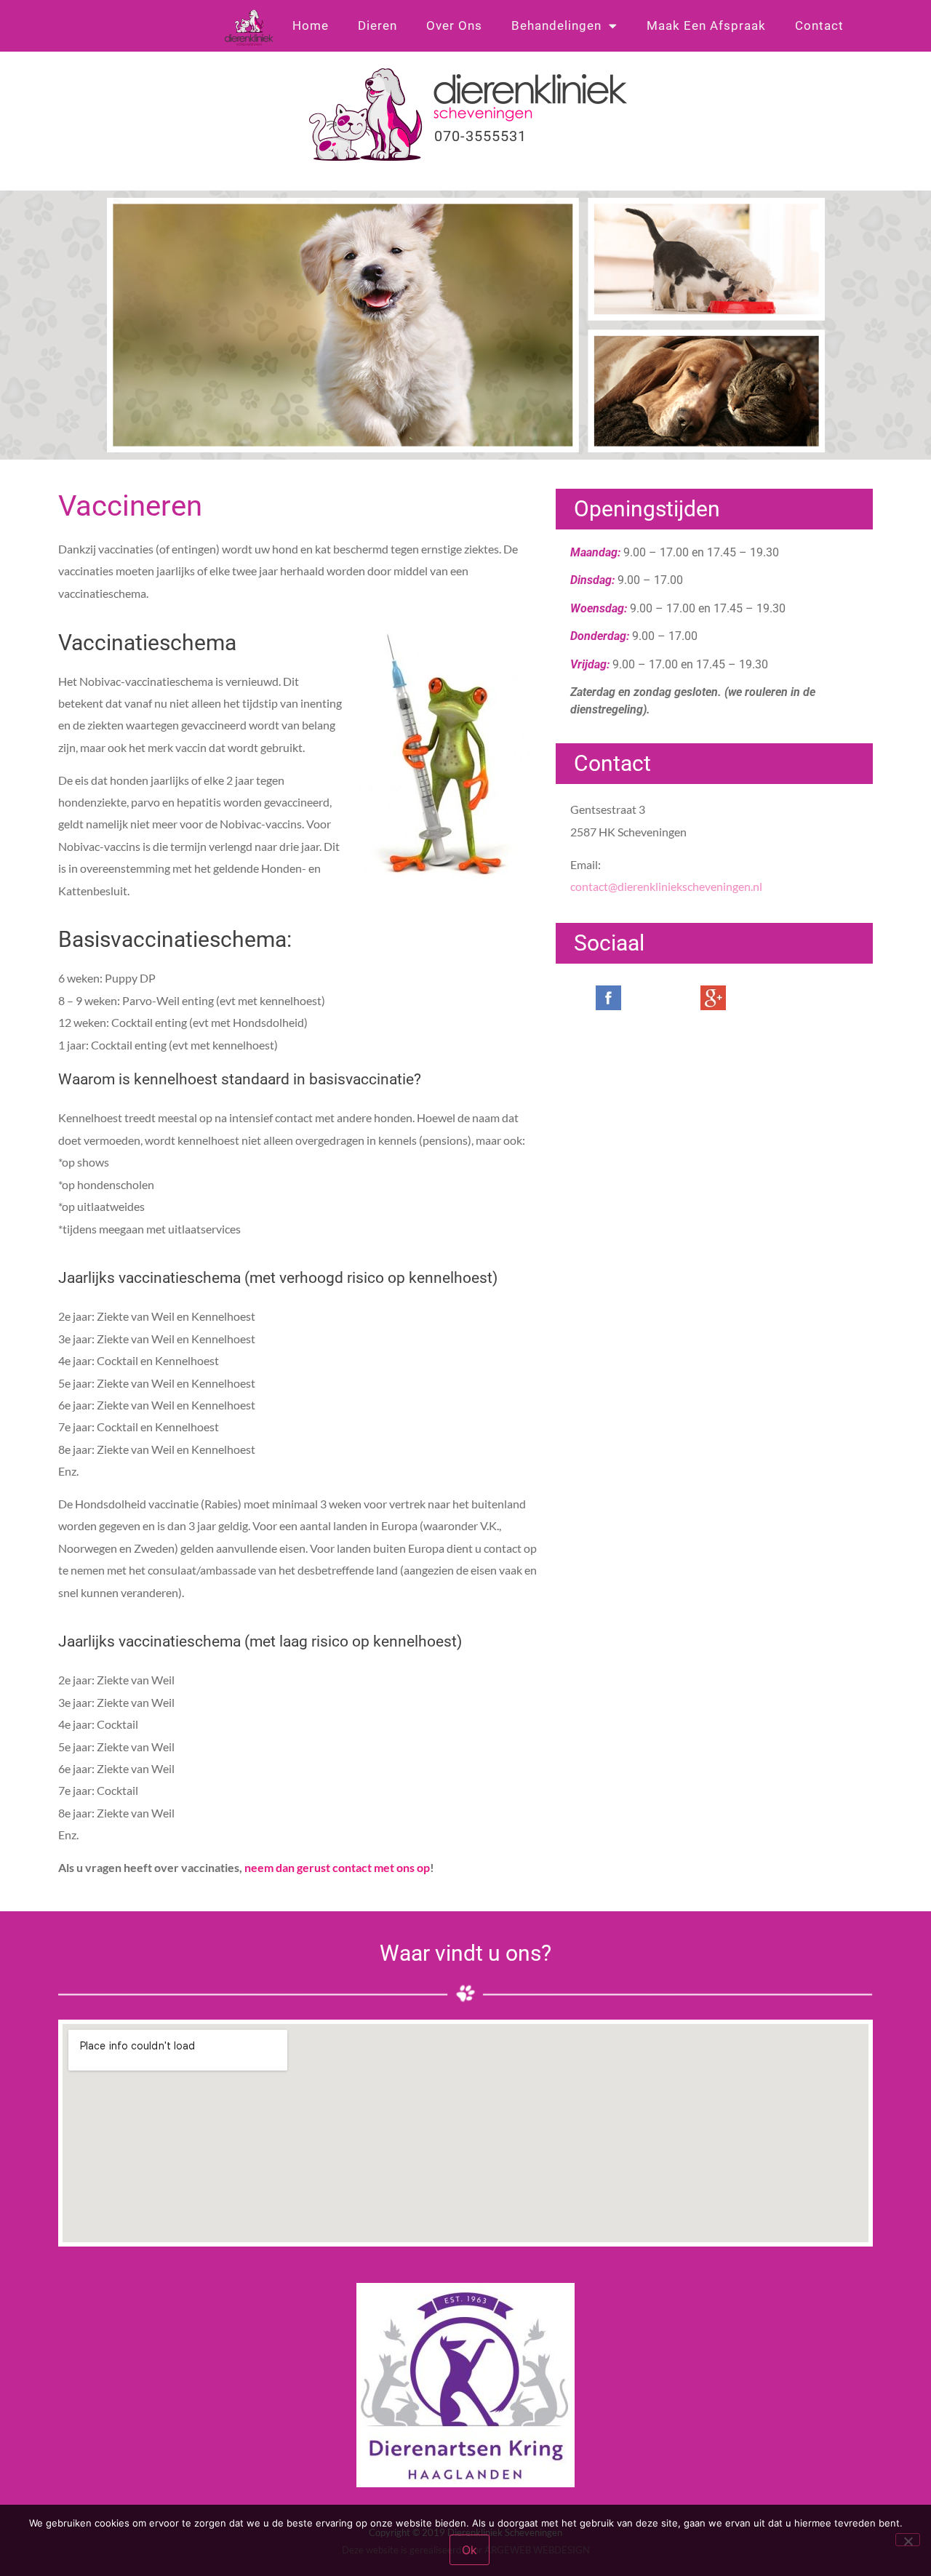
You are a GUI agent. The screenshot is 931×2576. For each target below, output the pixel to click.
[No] (908, 2540)
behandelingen (556, 25)
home (311, 25)
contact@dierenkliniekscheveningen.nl (666, 886)
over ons (454, 25)
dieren (377, 25)
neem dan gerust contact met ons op (337, 1867)
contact (819, 25)
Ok (470, 2550)
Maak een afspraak (706, 25)
